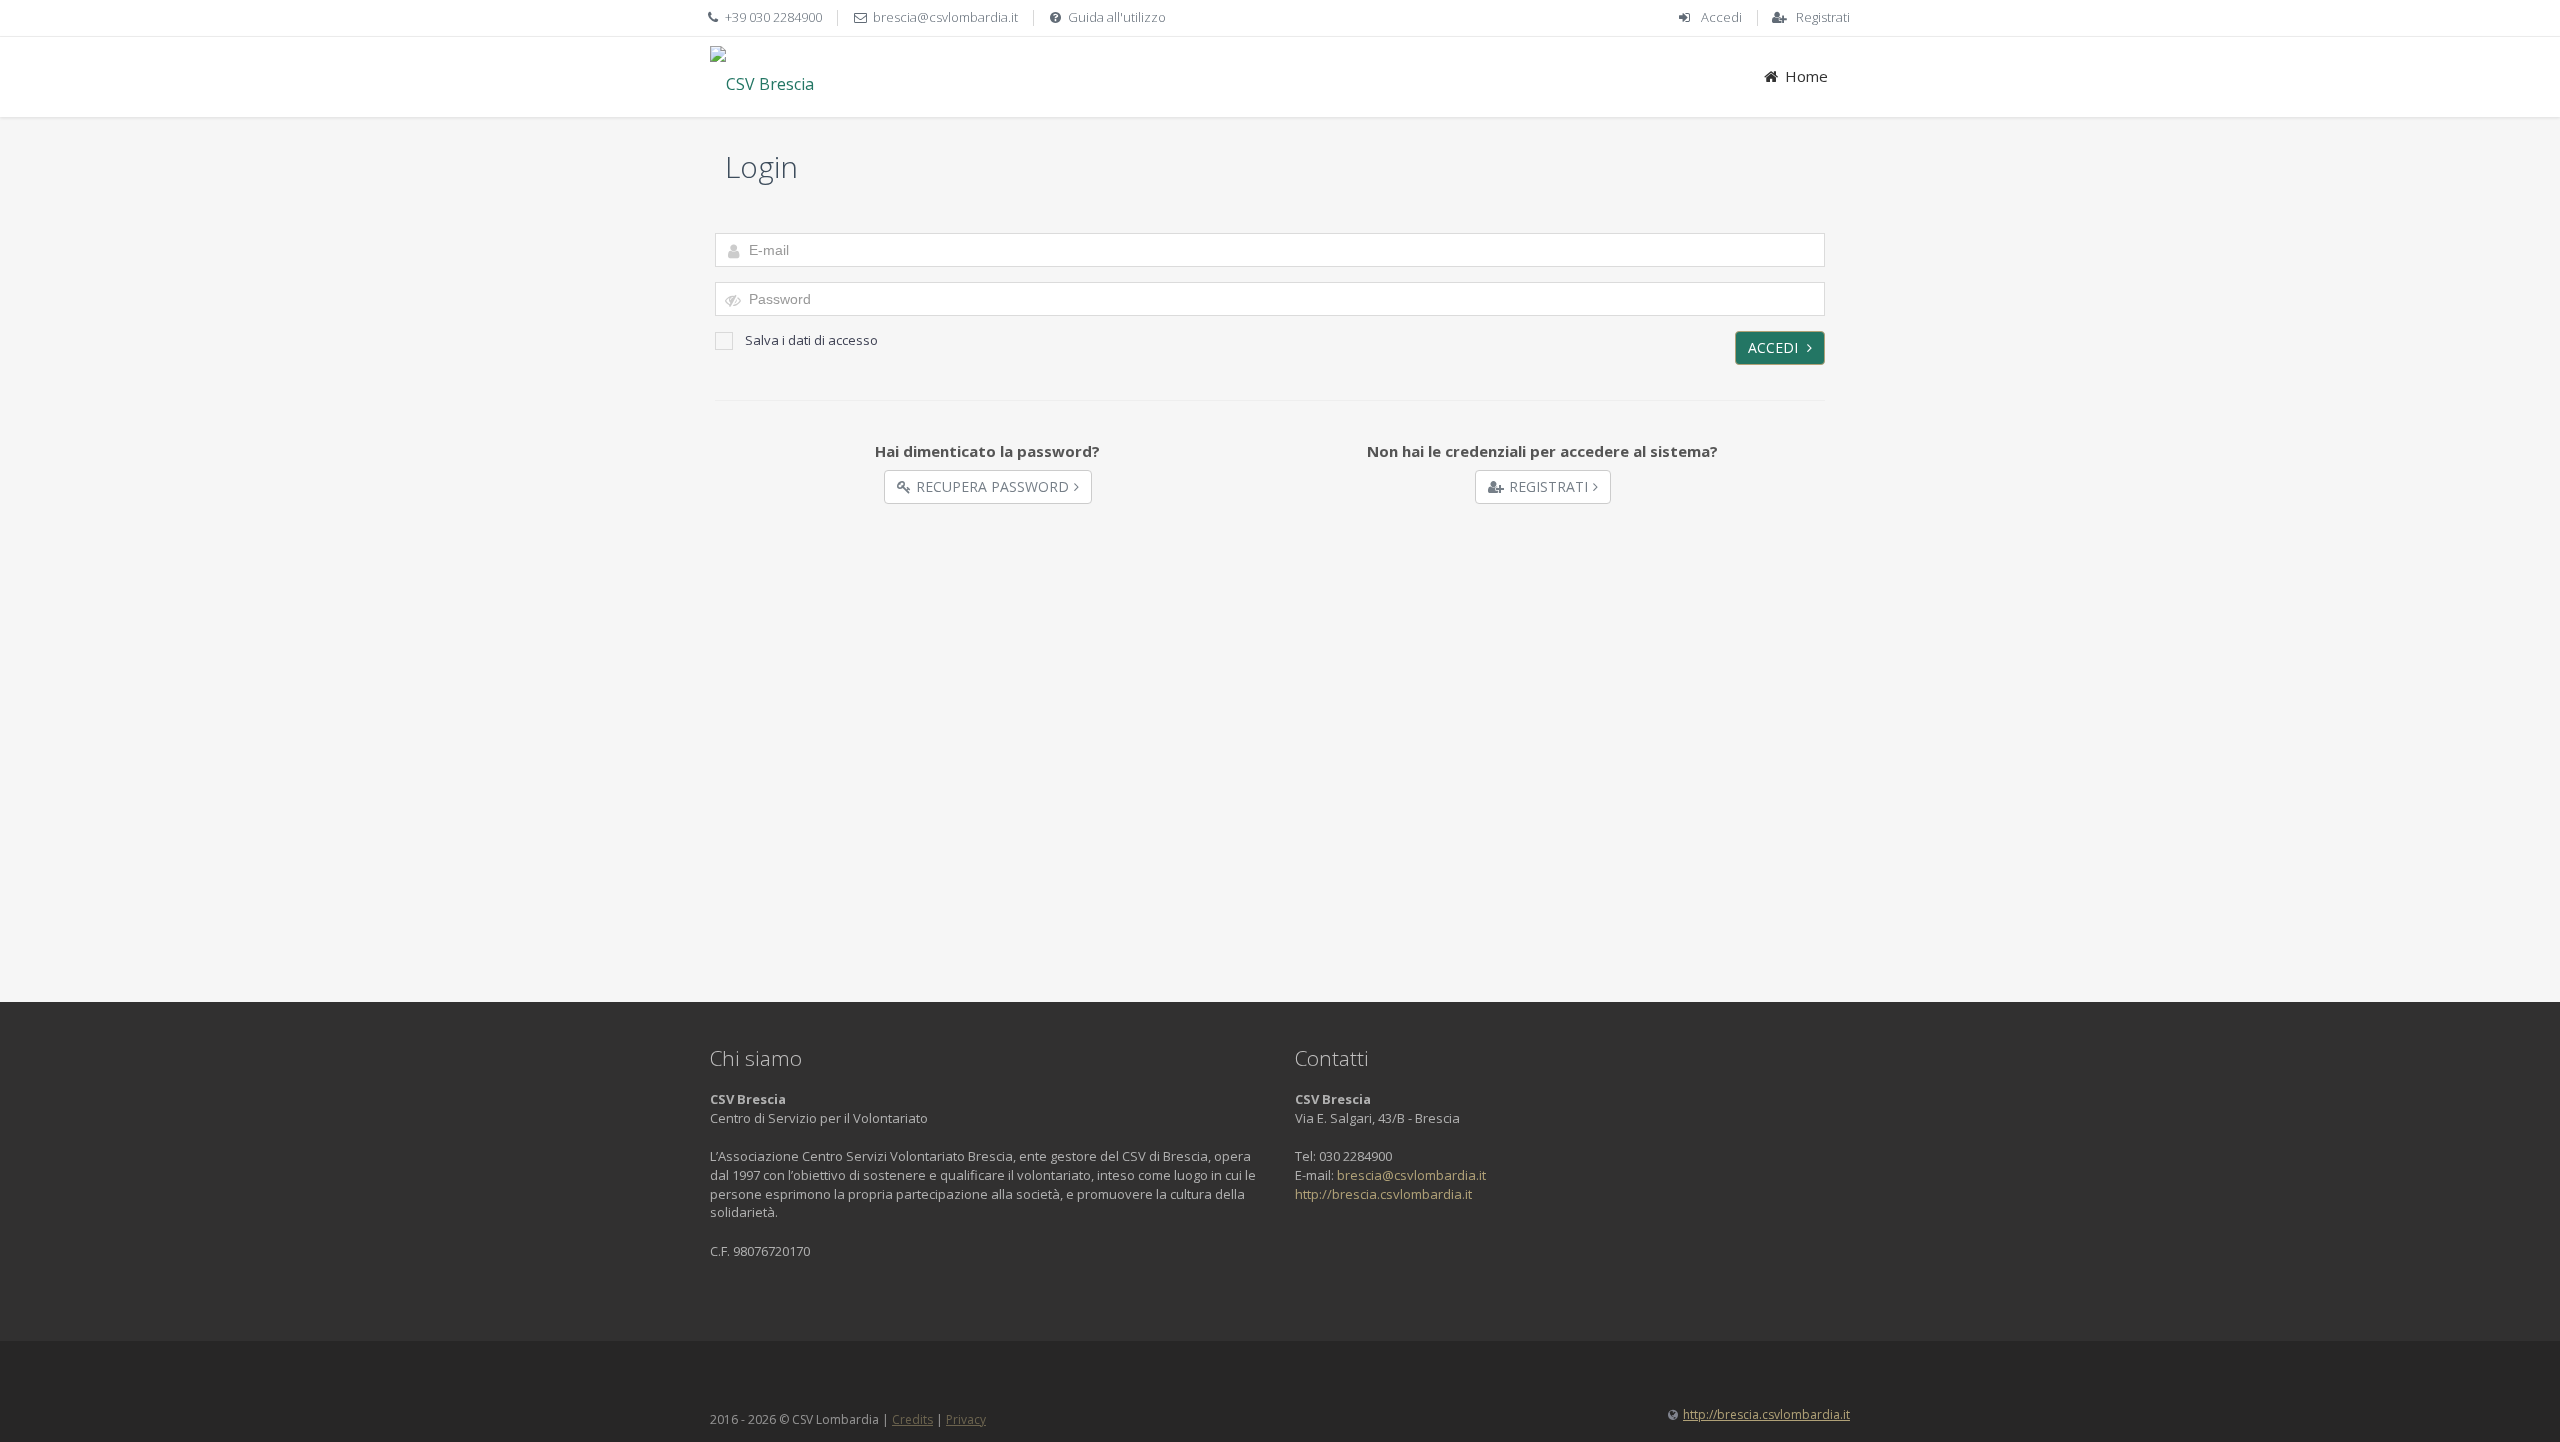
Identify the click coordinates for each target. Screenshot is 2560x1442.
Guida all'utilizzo (1117, 17)
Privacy (966, 1419)
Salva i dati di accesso (811, 340)
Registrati (1823, 17)
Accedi (1721, 17)
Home (1806, 76)
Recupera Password (992, 486)
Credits (912, 1419)
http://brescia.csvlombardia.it (1383, 1194)
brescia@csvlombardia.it (945, 17)
